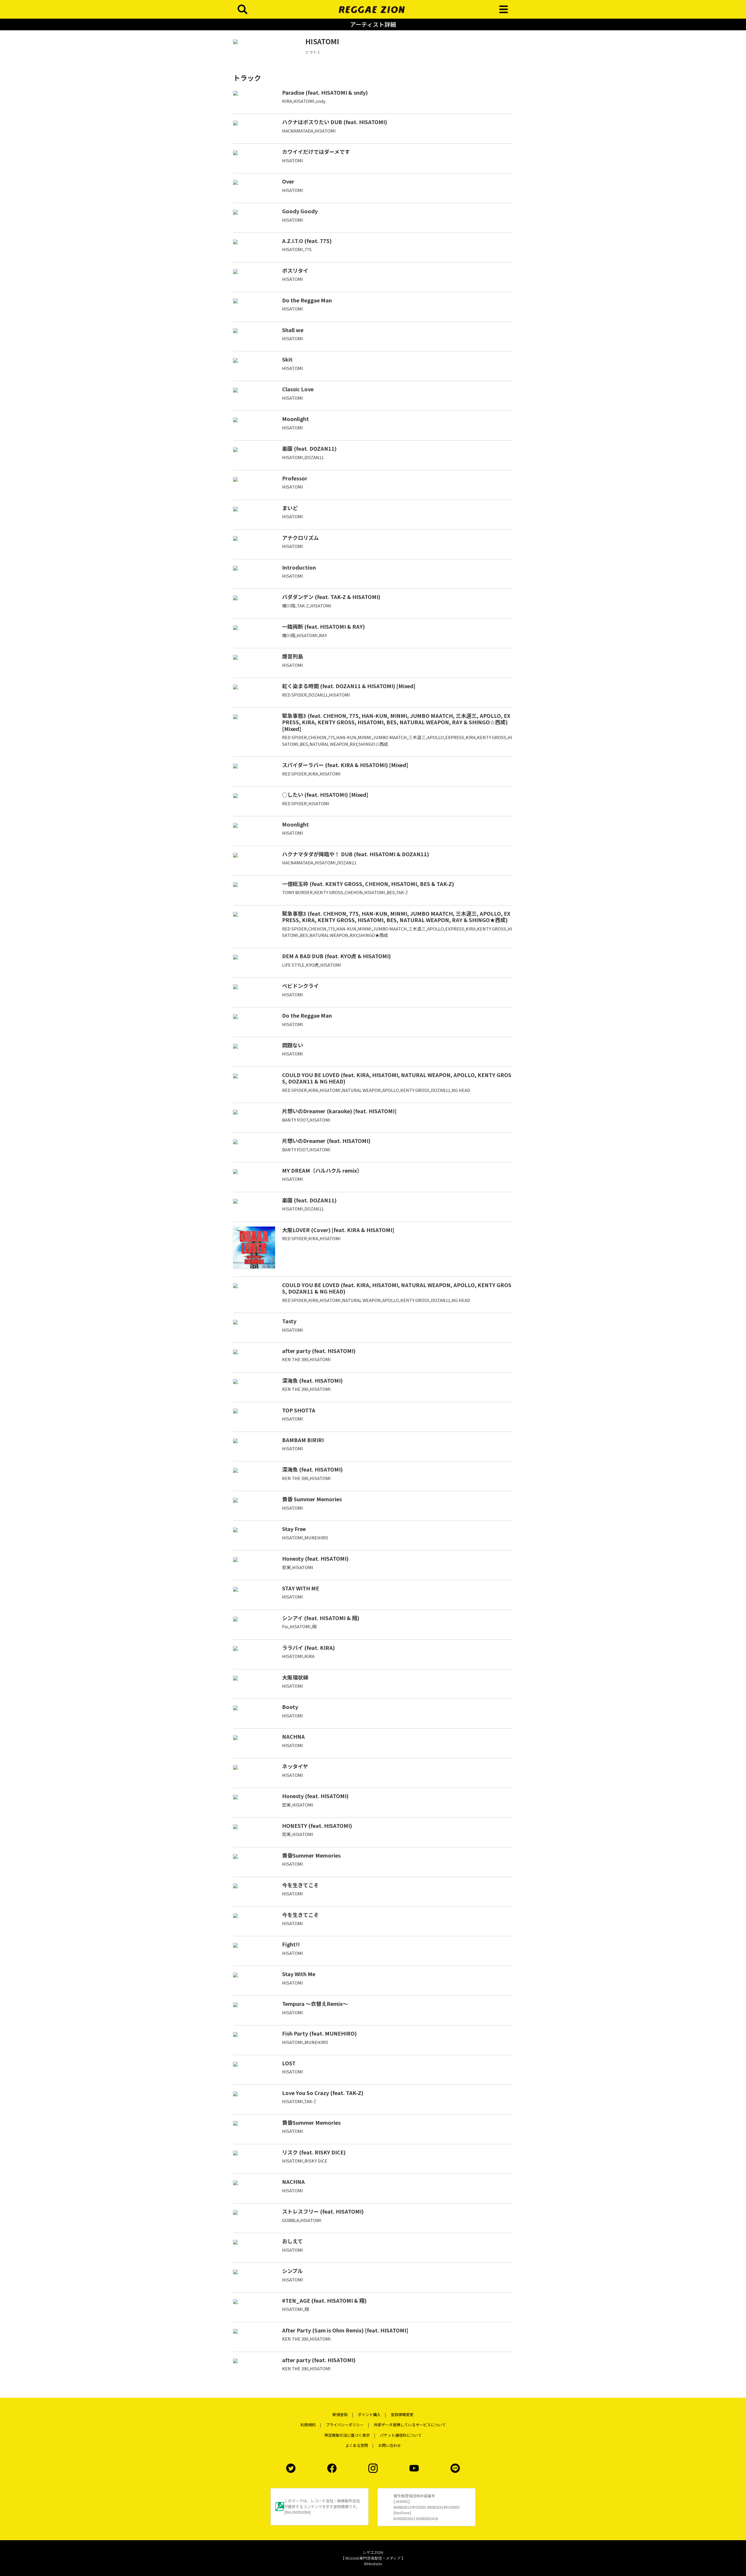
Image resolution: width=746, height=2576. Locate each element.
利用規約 (308, 2425)
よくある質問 (357, 2445)
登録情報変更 (402, 2414)
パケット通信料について (401, 2435)
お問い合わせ (390, 2445)
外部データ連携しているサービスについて (410, 2425)
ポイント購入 (369, 2414)
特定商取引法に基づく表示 (347, 2435)
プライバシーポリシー (345, 2425)
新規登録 (340, 2414)
